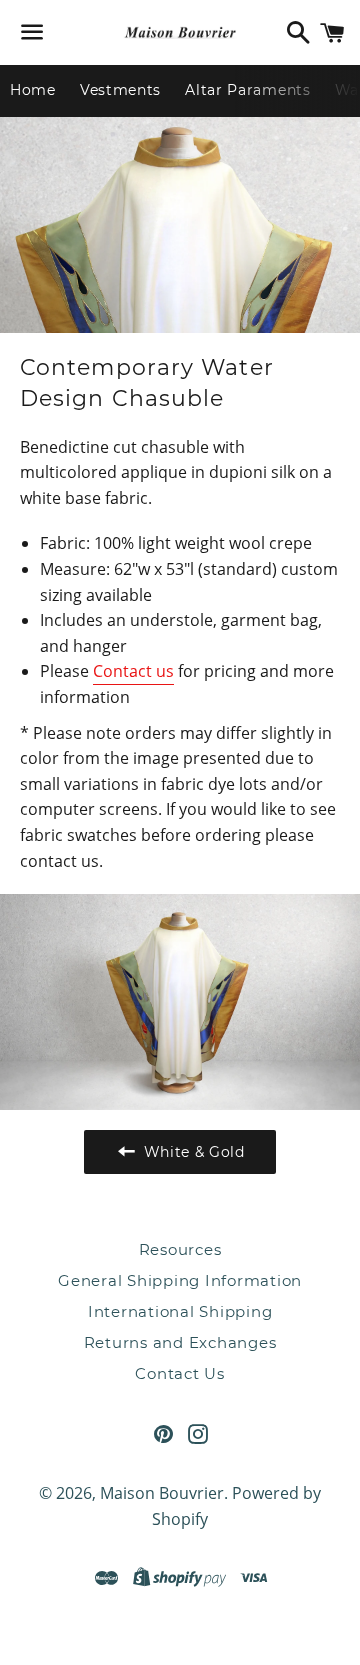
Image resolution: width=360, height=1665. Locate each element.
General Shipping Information (180, 1280)
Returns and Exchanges (180, 1342)
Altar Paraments (248, 90)
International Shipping (180, 1311)
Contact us (133, 671)
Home (33, 90)
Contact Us (180, 1373)
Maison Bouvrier (162, 1493)
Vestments (120, 90)
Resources (180, 1249)
